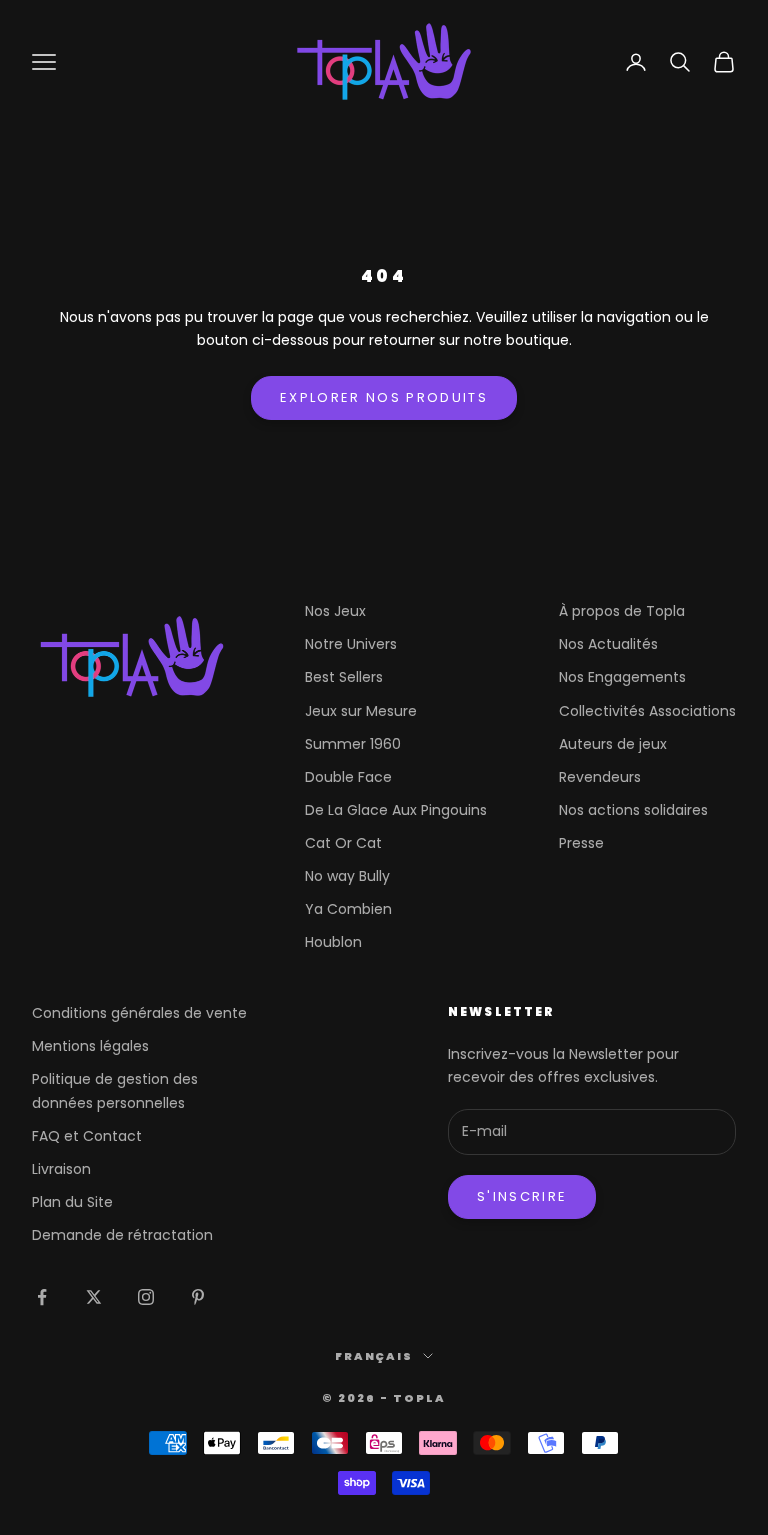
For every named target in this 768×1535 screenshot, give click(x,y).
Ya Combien (348, 909)
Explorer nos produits (384, 397)
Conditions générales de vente (139, 1013)
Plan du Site (72, 1202)
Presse (581, 843)
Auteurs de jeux (613, 744)
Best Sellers (344, 677)
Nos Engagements (622, 677)
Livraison (61, 1169)
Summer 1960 (353, 744)
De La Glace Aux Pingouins (396, 810)
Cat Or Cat (343, 843)
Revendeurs (600, 777)
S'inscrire (522, 1196)
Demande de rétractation (122, 1235)
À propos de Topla (622, 611)
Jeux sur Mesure (361, 711)
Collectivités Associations (647, 711)
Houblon (333, 942)
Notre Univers (351, 644)
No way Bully (347, 876)
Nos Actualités (608, 644)
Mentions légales (90, 1046)
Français (374, 1356)
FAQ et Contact (87, 1136)
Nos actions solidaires (633, 810)
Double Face (348, 777)
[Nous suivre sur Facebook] (42, 1297)
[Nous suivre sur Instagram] (146, 1297)
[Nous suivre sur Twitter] (94, 1297)
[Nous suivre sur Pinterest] (198, 1297)
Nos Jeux (335, 611)
